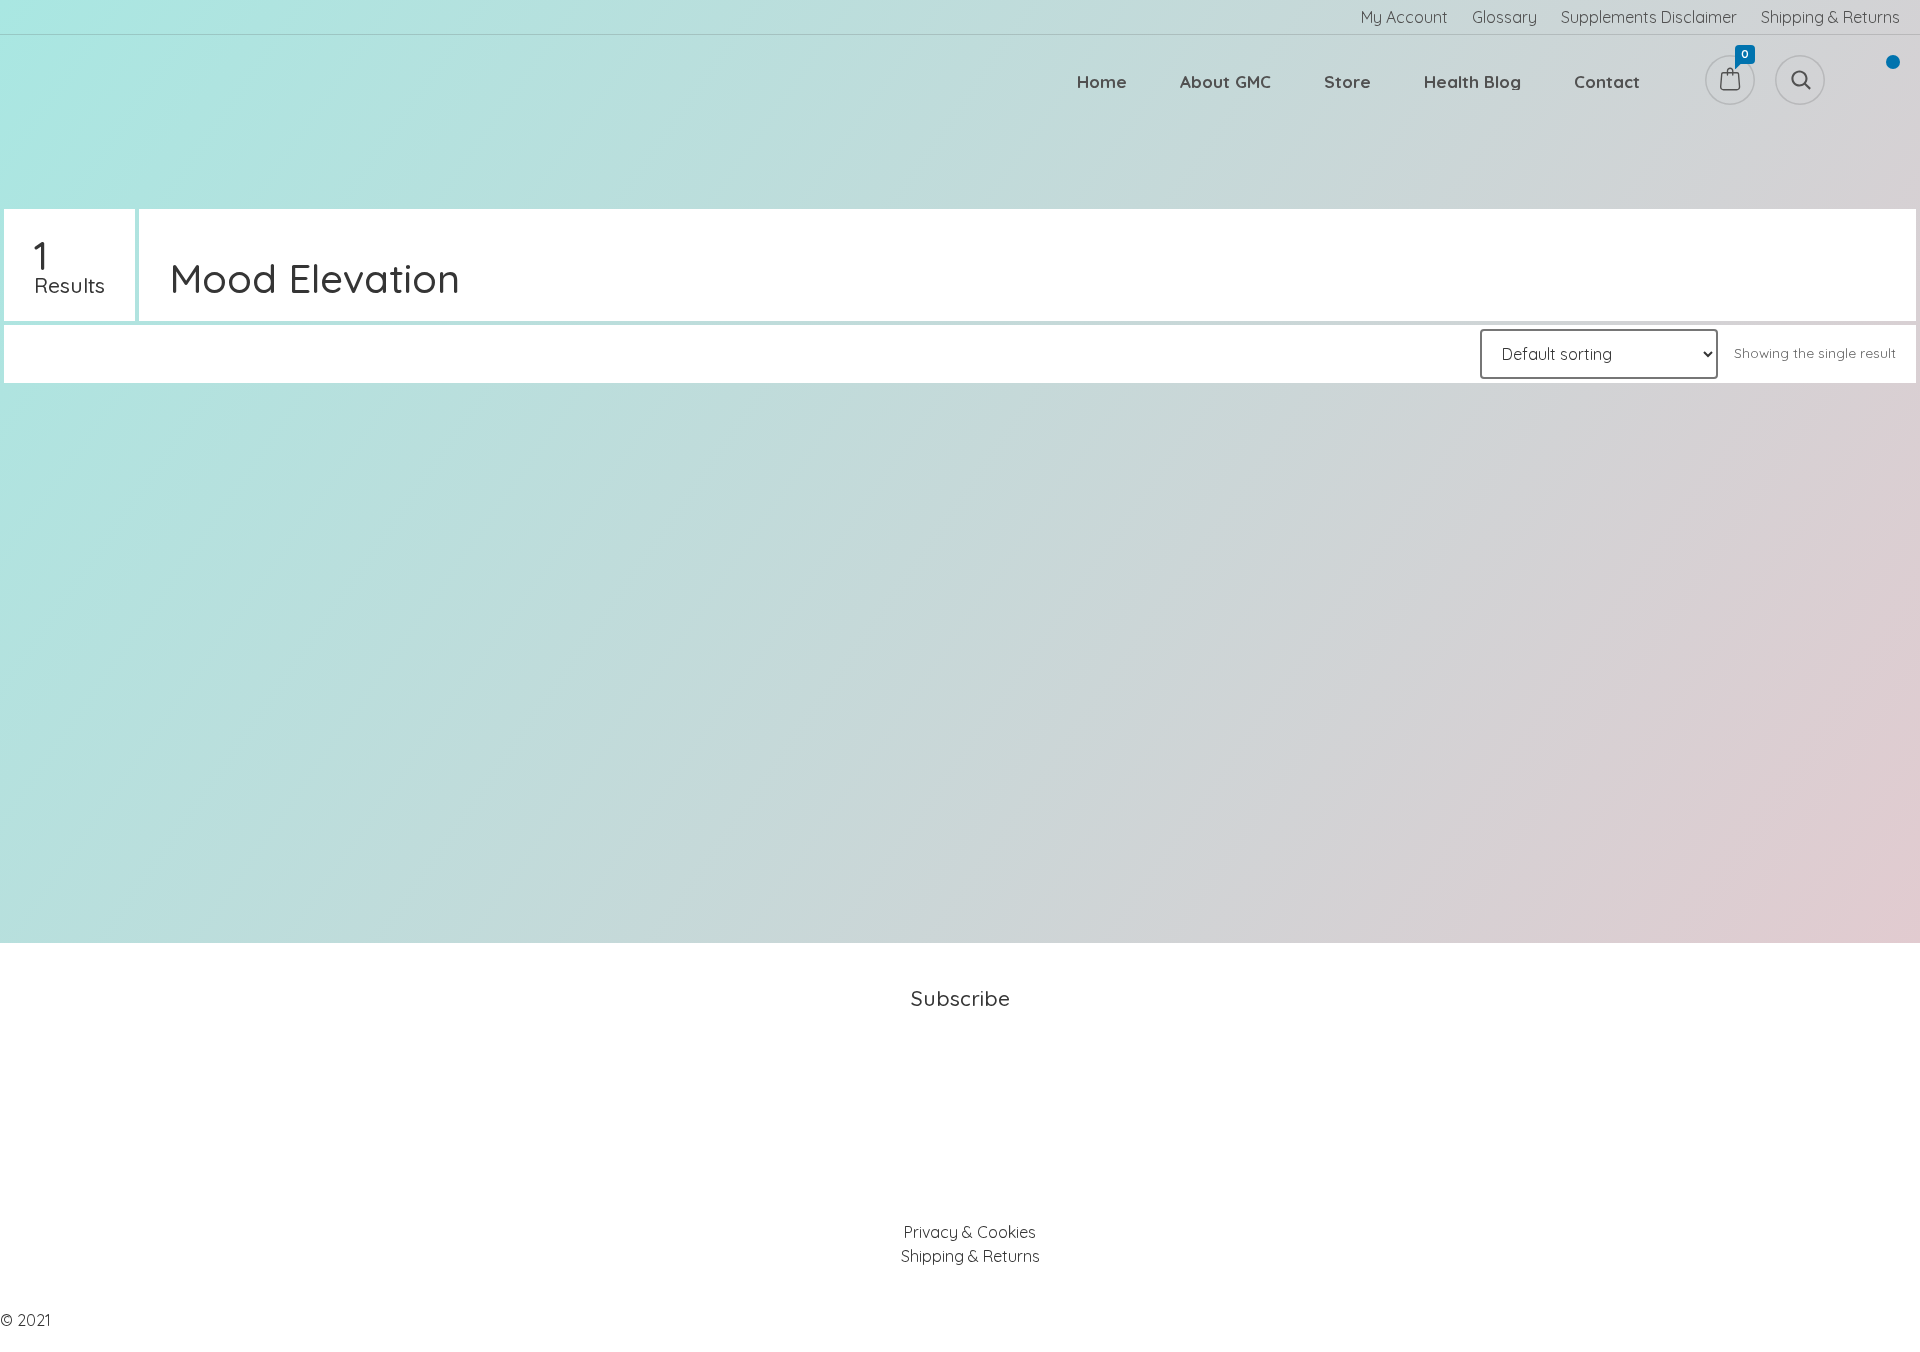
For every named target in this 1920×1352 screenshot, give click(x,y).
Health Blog (1472, 81)
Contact (1607, 81)
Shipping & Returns (1830, 17)
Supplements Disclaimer (1649, 17)
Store (1347, 81)
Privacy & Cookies (970, 1232)
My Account (1404, 17)
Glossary (1504, 17)
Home (1102, 81)
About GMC (1225, 81)
